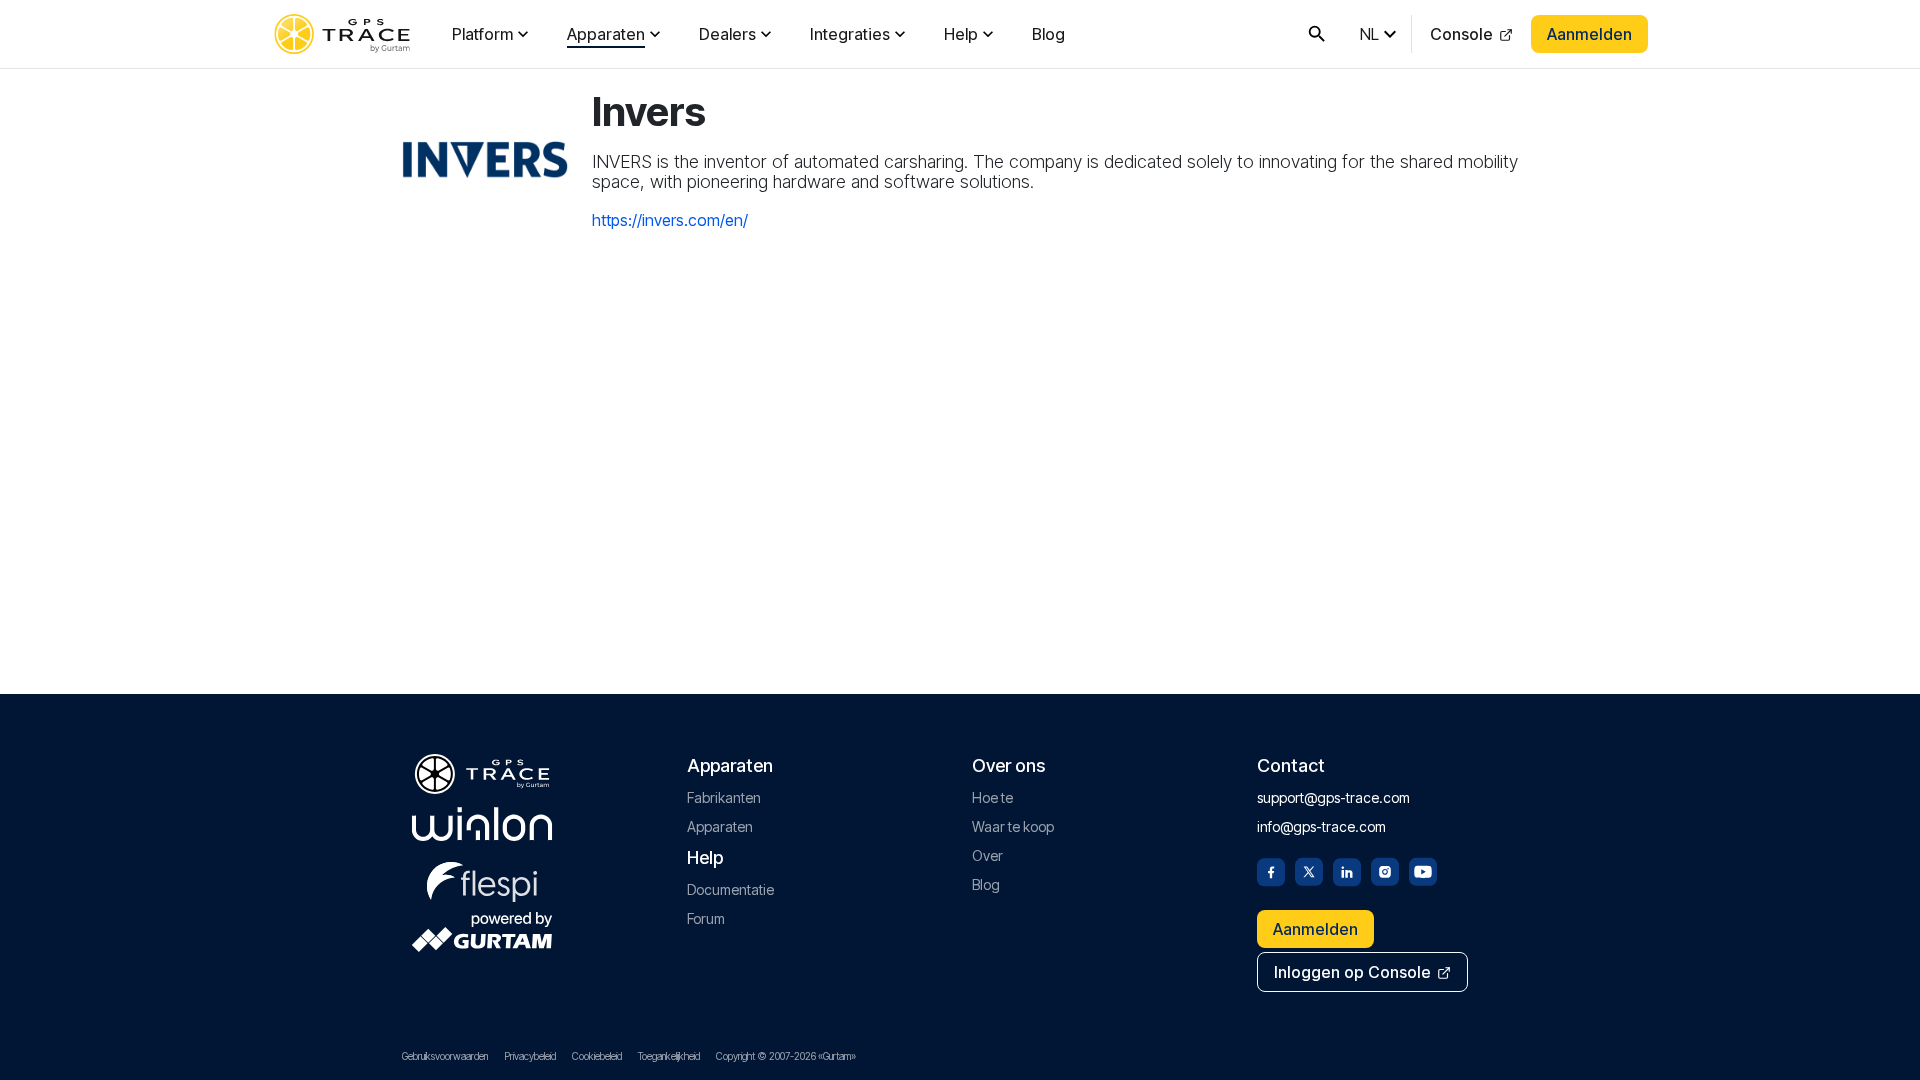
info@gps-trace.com (1321, 826)
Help (961, 34)
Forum (706, 918)
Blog (1048, 34)
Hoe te (992, 797)
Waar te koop (1013, 826)
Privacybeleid (530, 1056)
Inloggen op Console (1352, 972)
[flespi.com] (482, 878)
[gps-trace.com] (342, 34)
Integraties (850, 34)
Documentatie (730, 889)
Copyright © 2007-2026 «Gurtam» (786, 1056)
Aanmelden (1589, 34)
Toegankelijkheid (669, 1056)
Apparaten (606, 34)
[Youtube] (1423, 870)
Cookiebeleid (597, 1056)
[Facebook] (1271, 870)
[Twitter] (1309, 870)
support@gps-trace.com (1333, 797)
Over (987, 855)
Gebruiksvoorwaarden (445, 1056)
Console (1461, 34)
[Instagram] (1385, 870)
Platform (482, 34)
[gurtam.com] (482, 824)
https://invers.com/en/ (670, 220)
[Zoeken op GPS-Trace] (1317, 34)
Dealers (727, 34)
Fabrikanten (724, 797)
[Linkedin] (1347, 870)
